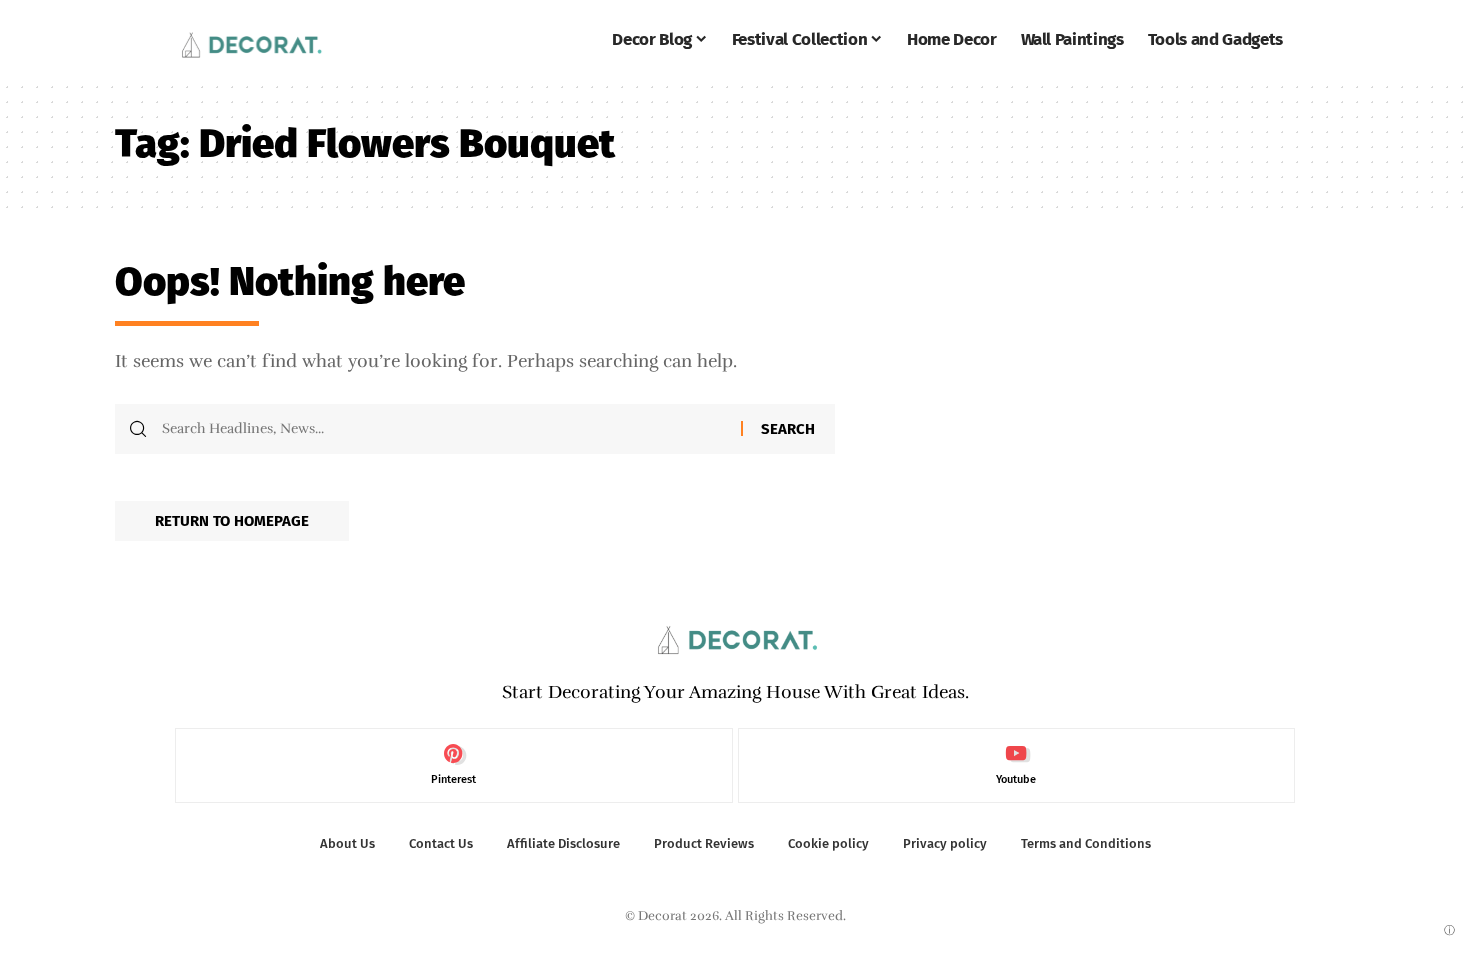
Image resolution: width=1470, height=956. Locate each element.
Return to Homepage (232, 521)
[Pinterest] (454, 766)
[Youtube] (1017, 766)
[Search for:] (444, 429)
